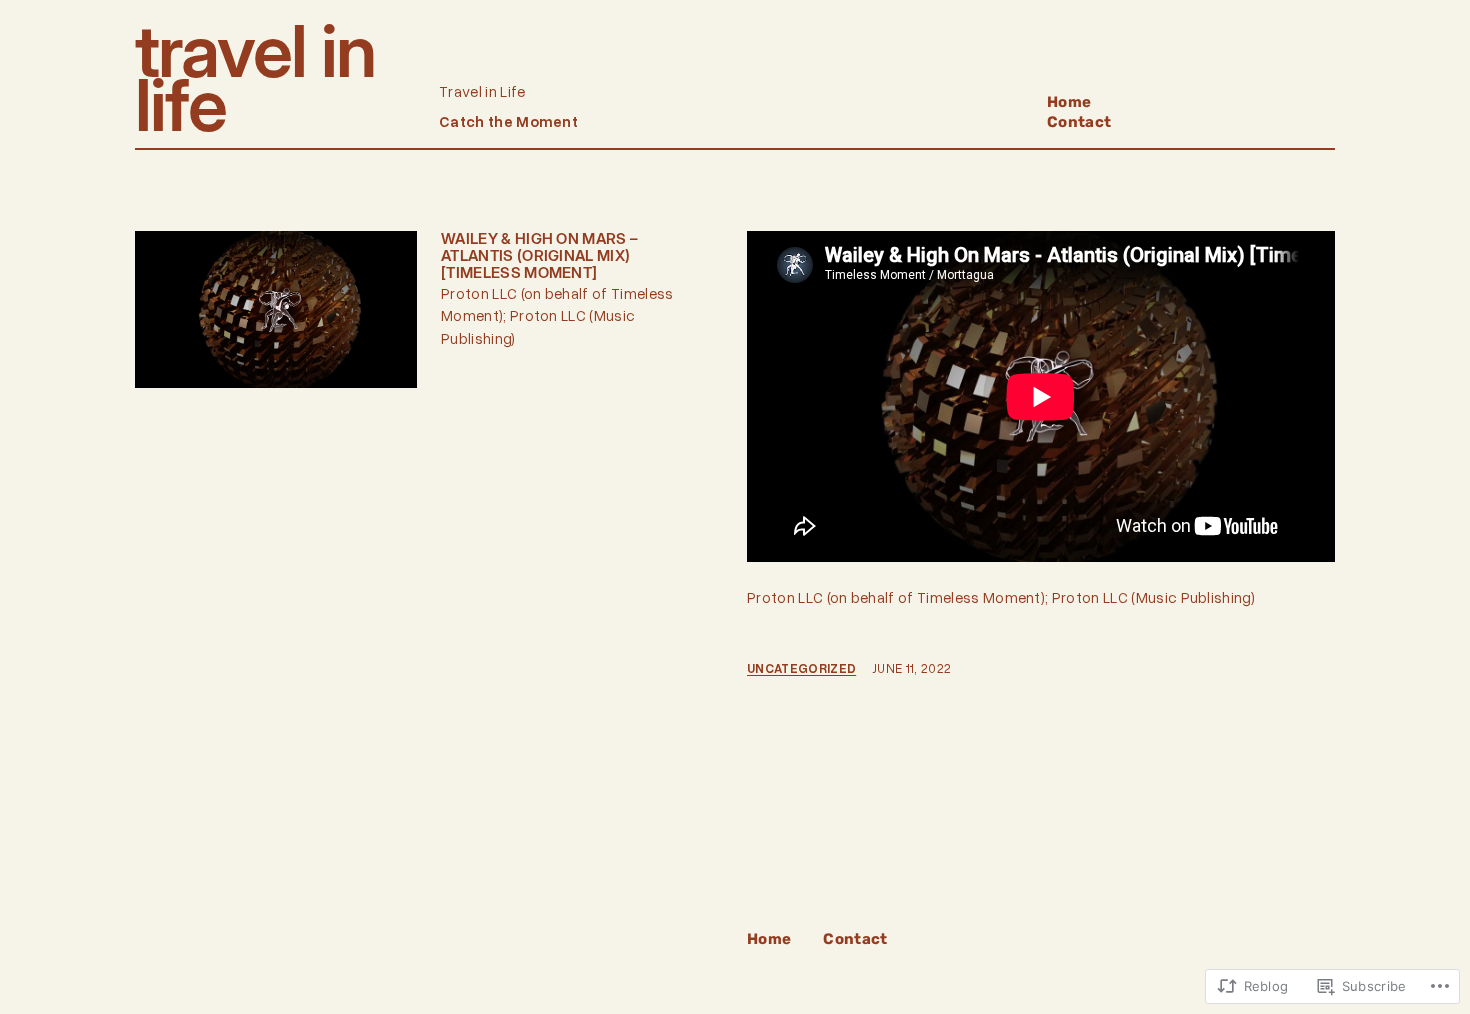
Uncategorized (801, 668)
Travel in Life (255, 77)
